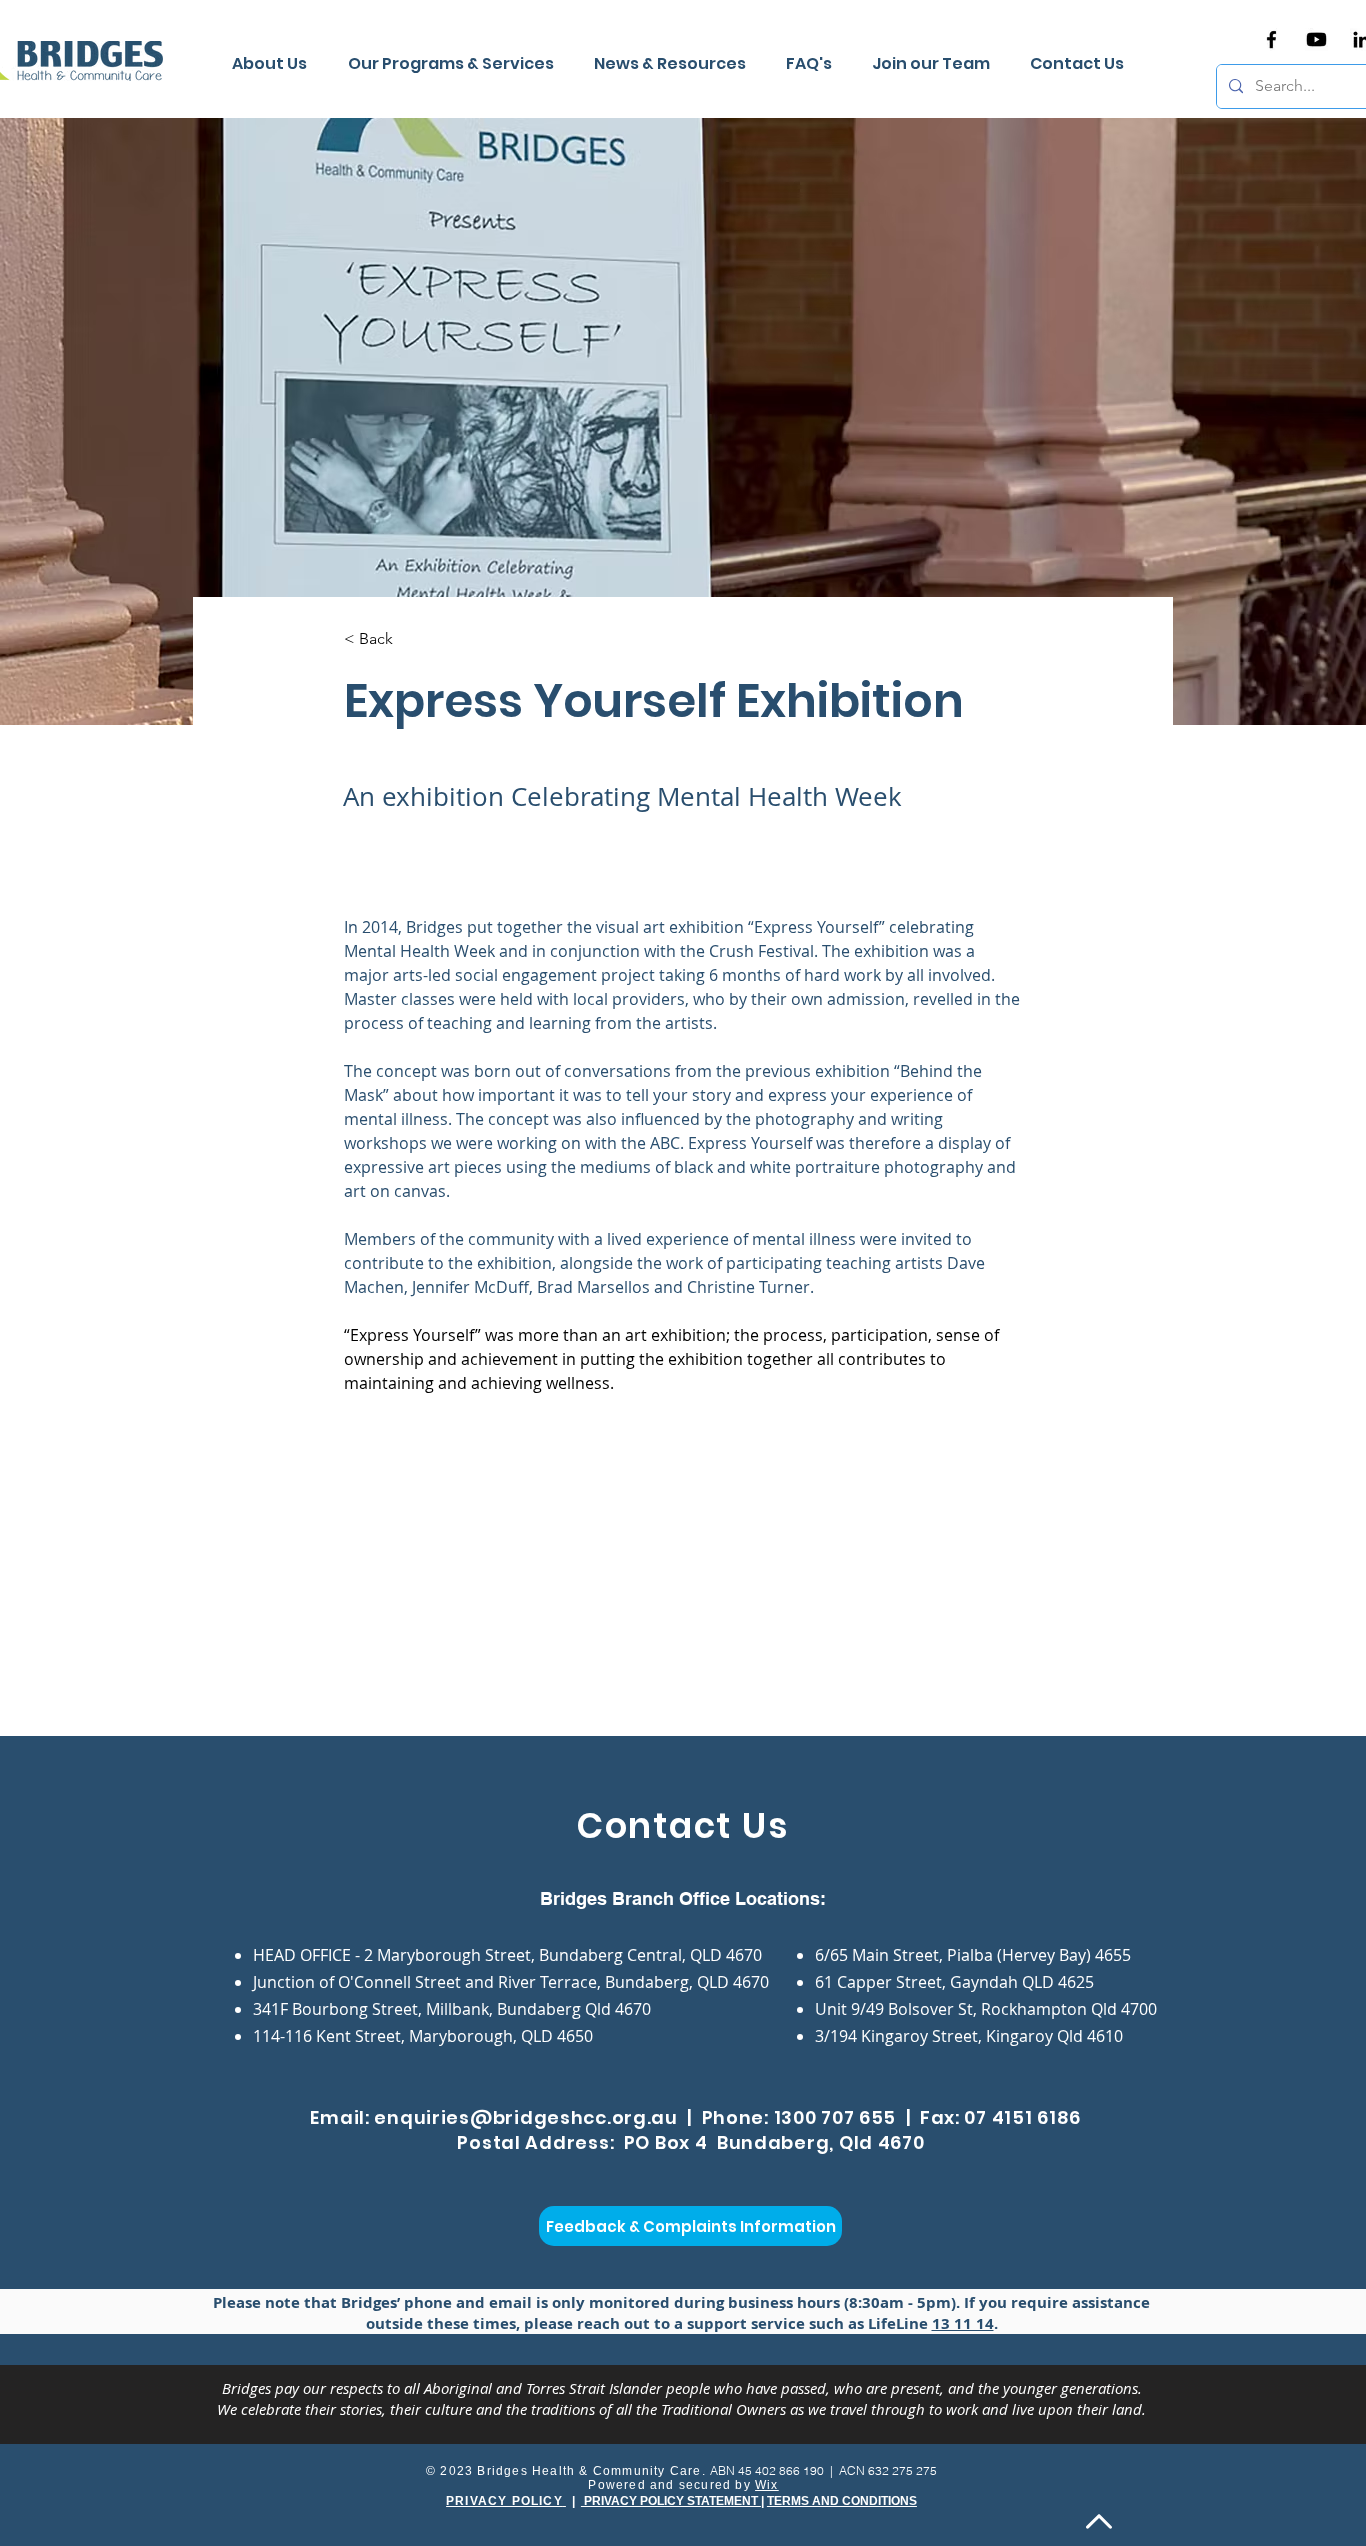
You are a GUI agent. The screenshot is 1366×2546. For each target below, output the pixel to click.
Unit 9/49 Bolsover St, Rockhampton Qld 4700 (986, 2009)
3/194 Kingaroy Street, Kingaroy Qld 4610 (969, 2036)
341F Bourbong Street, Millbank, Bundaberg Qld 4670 (452, 2009)
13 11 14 (963, 2323)
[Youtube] (1316, 39)
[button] (675, 64)
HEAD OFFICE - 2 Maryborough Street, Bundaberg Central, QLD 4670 (507, 1955)
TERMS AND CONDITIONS (842, 2501)
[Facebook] (1271, 39)
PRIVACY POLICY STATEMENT (671, 2501)
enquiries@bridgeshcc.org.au (525, 2117)
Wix (767, 2485)
